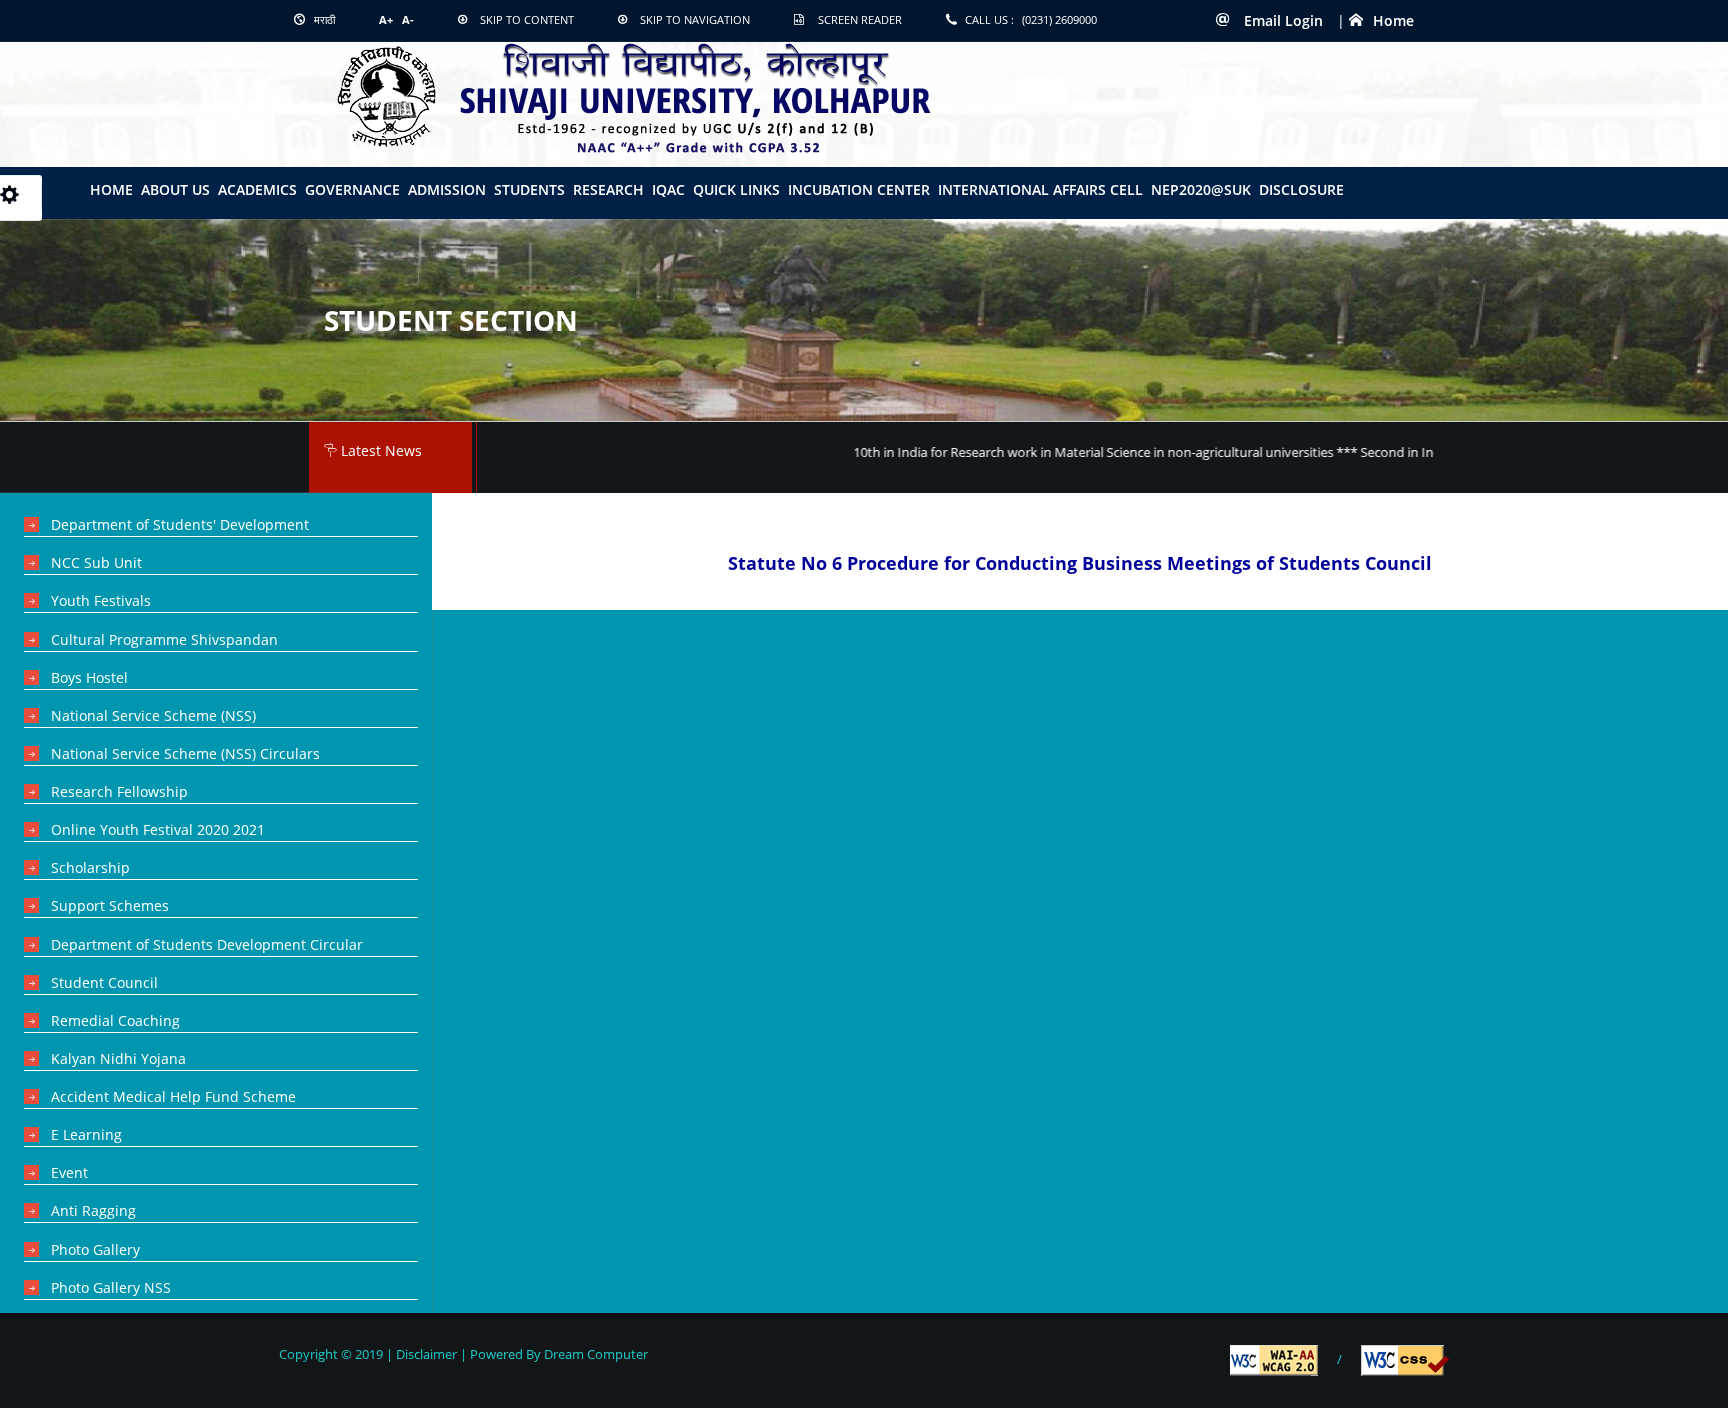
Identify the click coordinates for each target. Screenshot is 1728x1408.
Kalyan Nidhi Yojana (118, 1058)
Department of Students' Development (180, 524)
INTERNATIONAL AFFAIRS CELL (1040, 189)
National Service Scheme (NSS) (153, 715)
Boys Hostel (89, 677)
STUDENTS (529, 189)
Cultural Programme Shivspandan (164, 639)
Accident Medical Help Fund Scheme (173, 1096)
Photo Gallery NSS (111, 1287)
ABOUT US (175, 189)
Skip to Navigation (695, 19)
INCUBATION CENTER (859, 189)
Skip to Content (527, 19)
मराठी (323, 19)
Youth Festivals (101, 600)
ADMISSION (447, 189)
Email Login (1281, 20)
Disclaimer (426, 1354)
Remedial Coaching (115, 1020)
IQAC (668, 189)
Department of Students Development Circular (207, 944)
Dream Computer (594, 1354)
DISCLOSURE (1301, 189)
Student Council (104, 982)
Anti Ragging (93, 1210)
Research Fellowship (119, 791)
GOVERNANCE (352, 189)
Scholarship (90, 867)
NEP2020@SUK (1201, 189)
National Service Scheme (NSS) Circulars (185, 753)
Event (69, 1172)
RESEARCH (608, 189)
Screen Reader (860, 19)
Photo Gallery (95, 1249)
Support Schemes (110, 905)
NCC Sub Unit (96, 562)
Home (1393, 20)
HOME (111, 189)
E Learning (86, 1134)
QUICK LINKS (736, 189)
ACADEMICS (257, 189)
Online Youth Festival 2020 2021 (158, 829)
